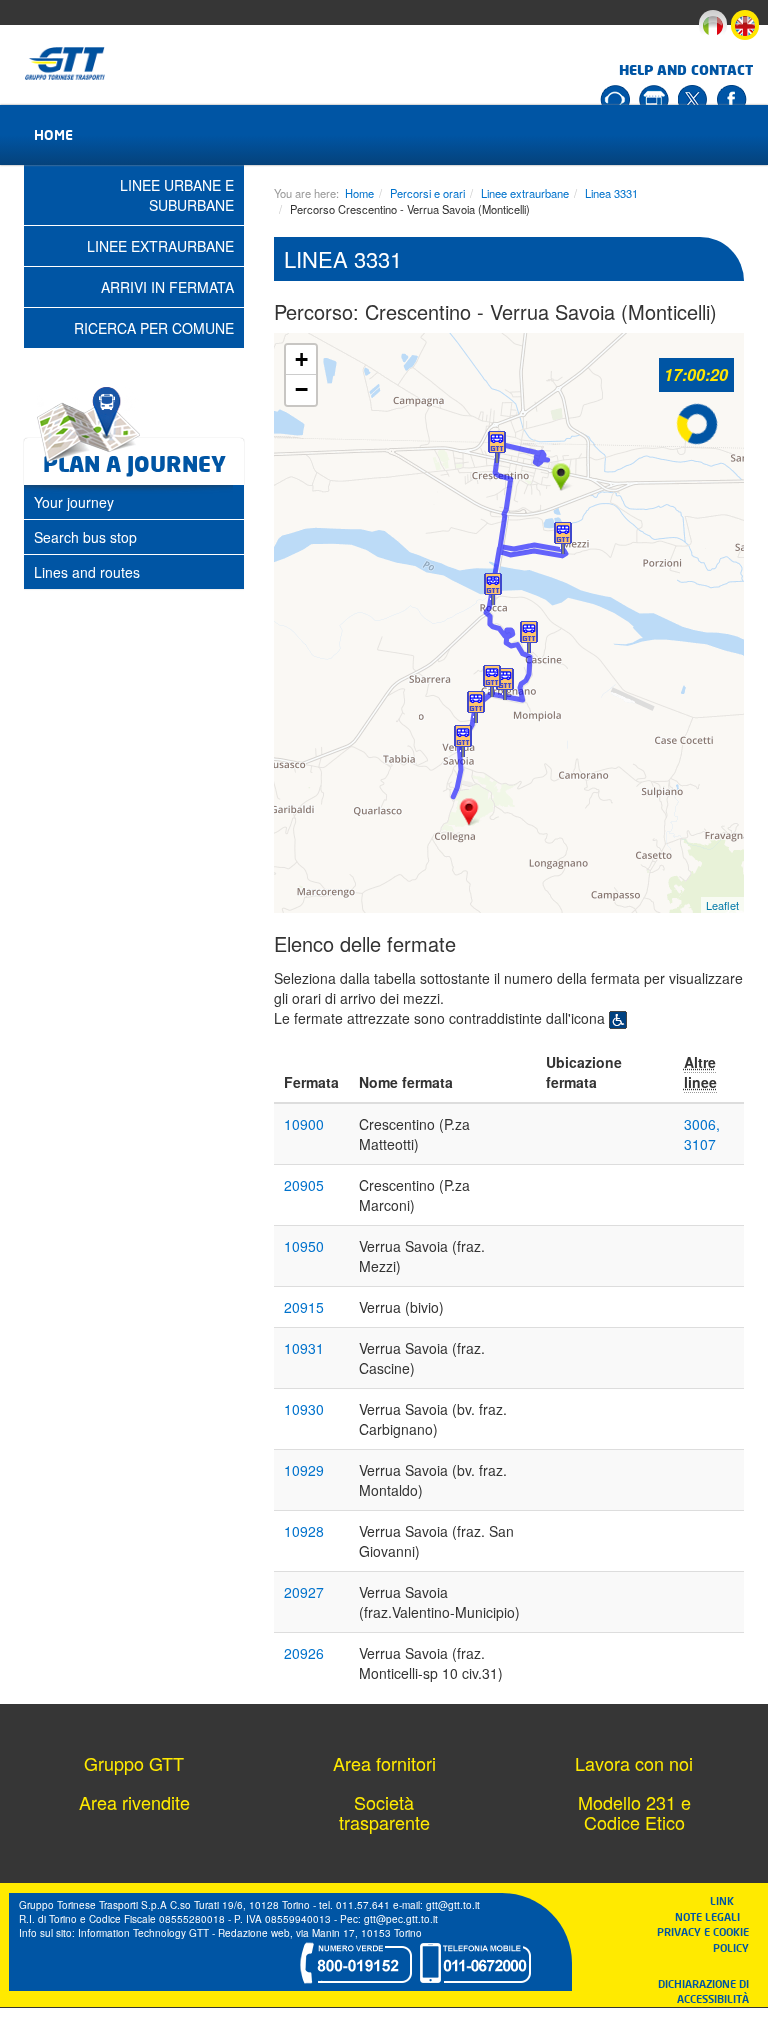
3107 (700, 1144)
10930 (304, 1409)
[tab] (134, 502)
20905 (304, 1185)
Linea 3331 (611, 193)
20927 (304, 1592)
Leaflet (722, 905)
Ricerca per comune (154, 328)
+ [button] (301, 359)
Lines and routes (87, 572)
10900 (304, 1124)
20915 (304, 1307)
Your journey (74, 502)
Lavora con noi (634, 1763)
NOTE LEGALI (712, 1916)
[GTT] (65, 63)
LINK (728, 1900)
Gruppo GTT (134, 1763)
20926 (304, 1653)
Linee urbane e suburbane (177, 195)
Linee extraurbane (525, 193)
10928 (304, 1531)
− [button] (301, 389)
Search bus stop (85, 537)
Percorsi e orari (427, 193)
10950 (304, 1246)
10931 (304, 1348)
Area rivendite (134, 1802)
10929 (304, 1470)
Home (53, 134)
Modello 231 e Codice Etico (634, 1812)
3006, (702, 1124)
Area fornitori (384, 1763)
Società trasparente (384, 1812)
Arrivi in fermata (167, 287)
